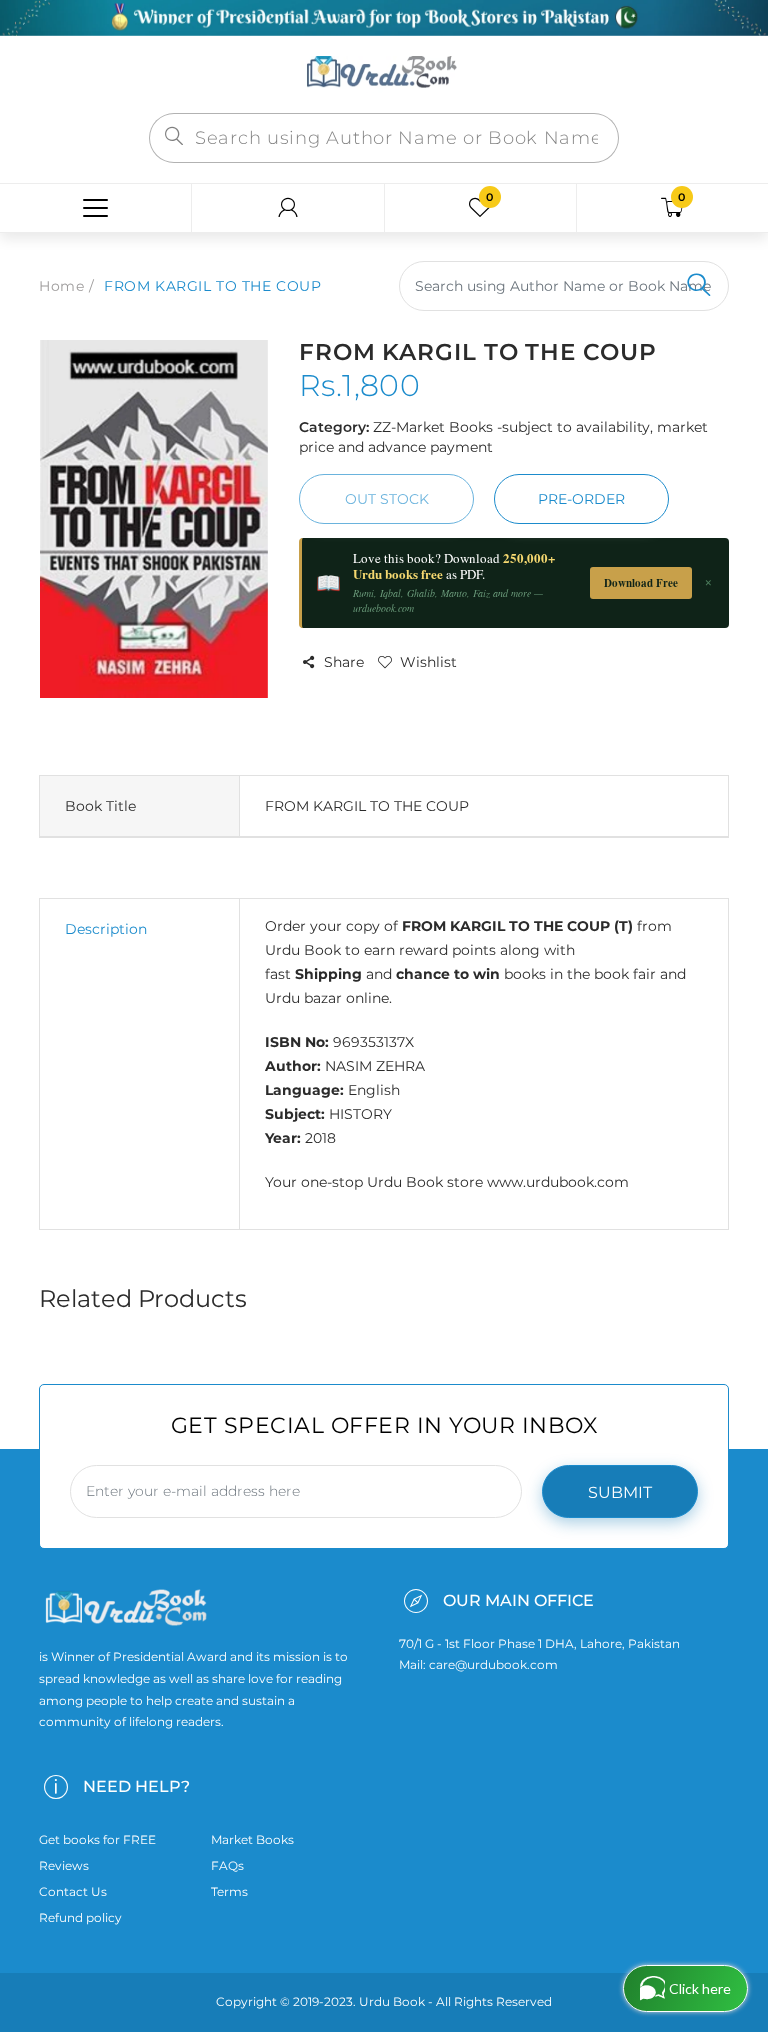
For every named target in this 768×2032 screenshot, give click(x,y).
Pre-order (581, 499)
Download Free (641, 583)
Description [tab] (106, 929)
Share (344, 662)
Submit (620, 1492)
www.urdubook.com (558, 1182)
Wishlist (428, 662)
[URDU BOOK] (384, 73)
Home (61, 286)
